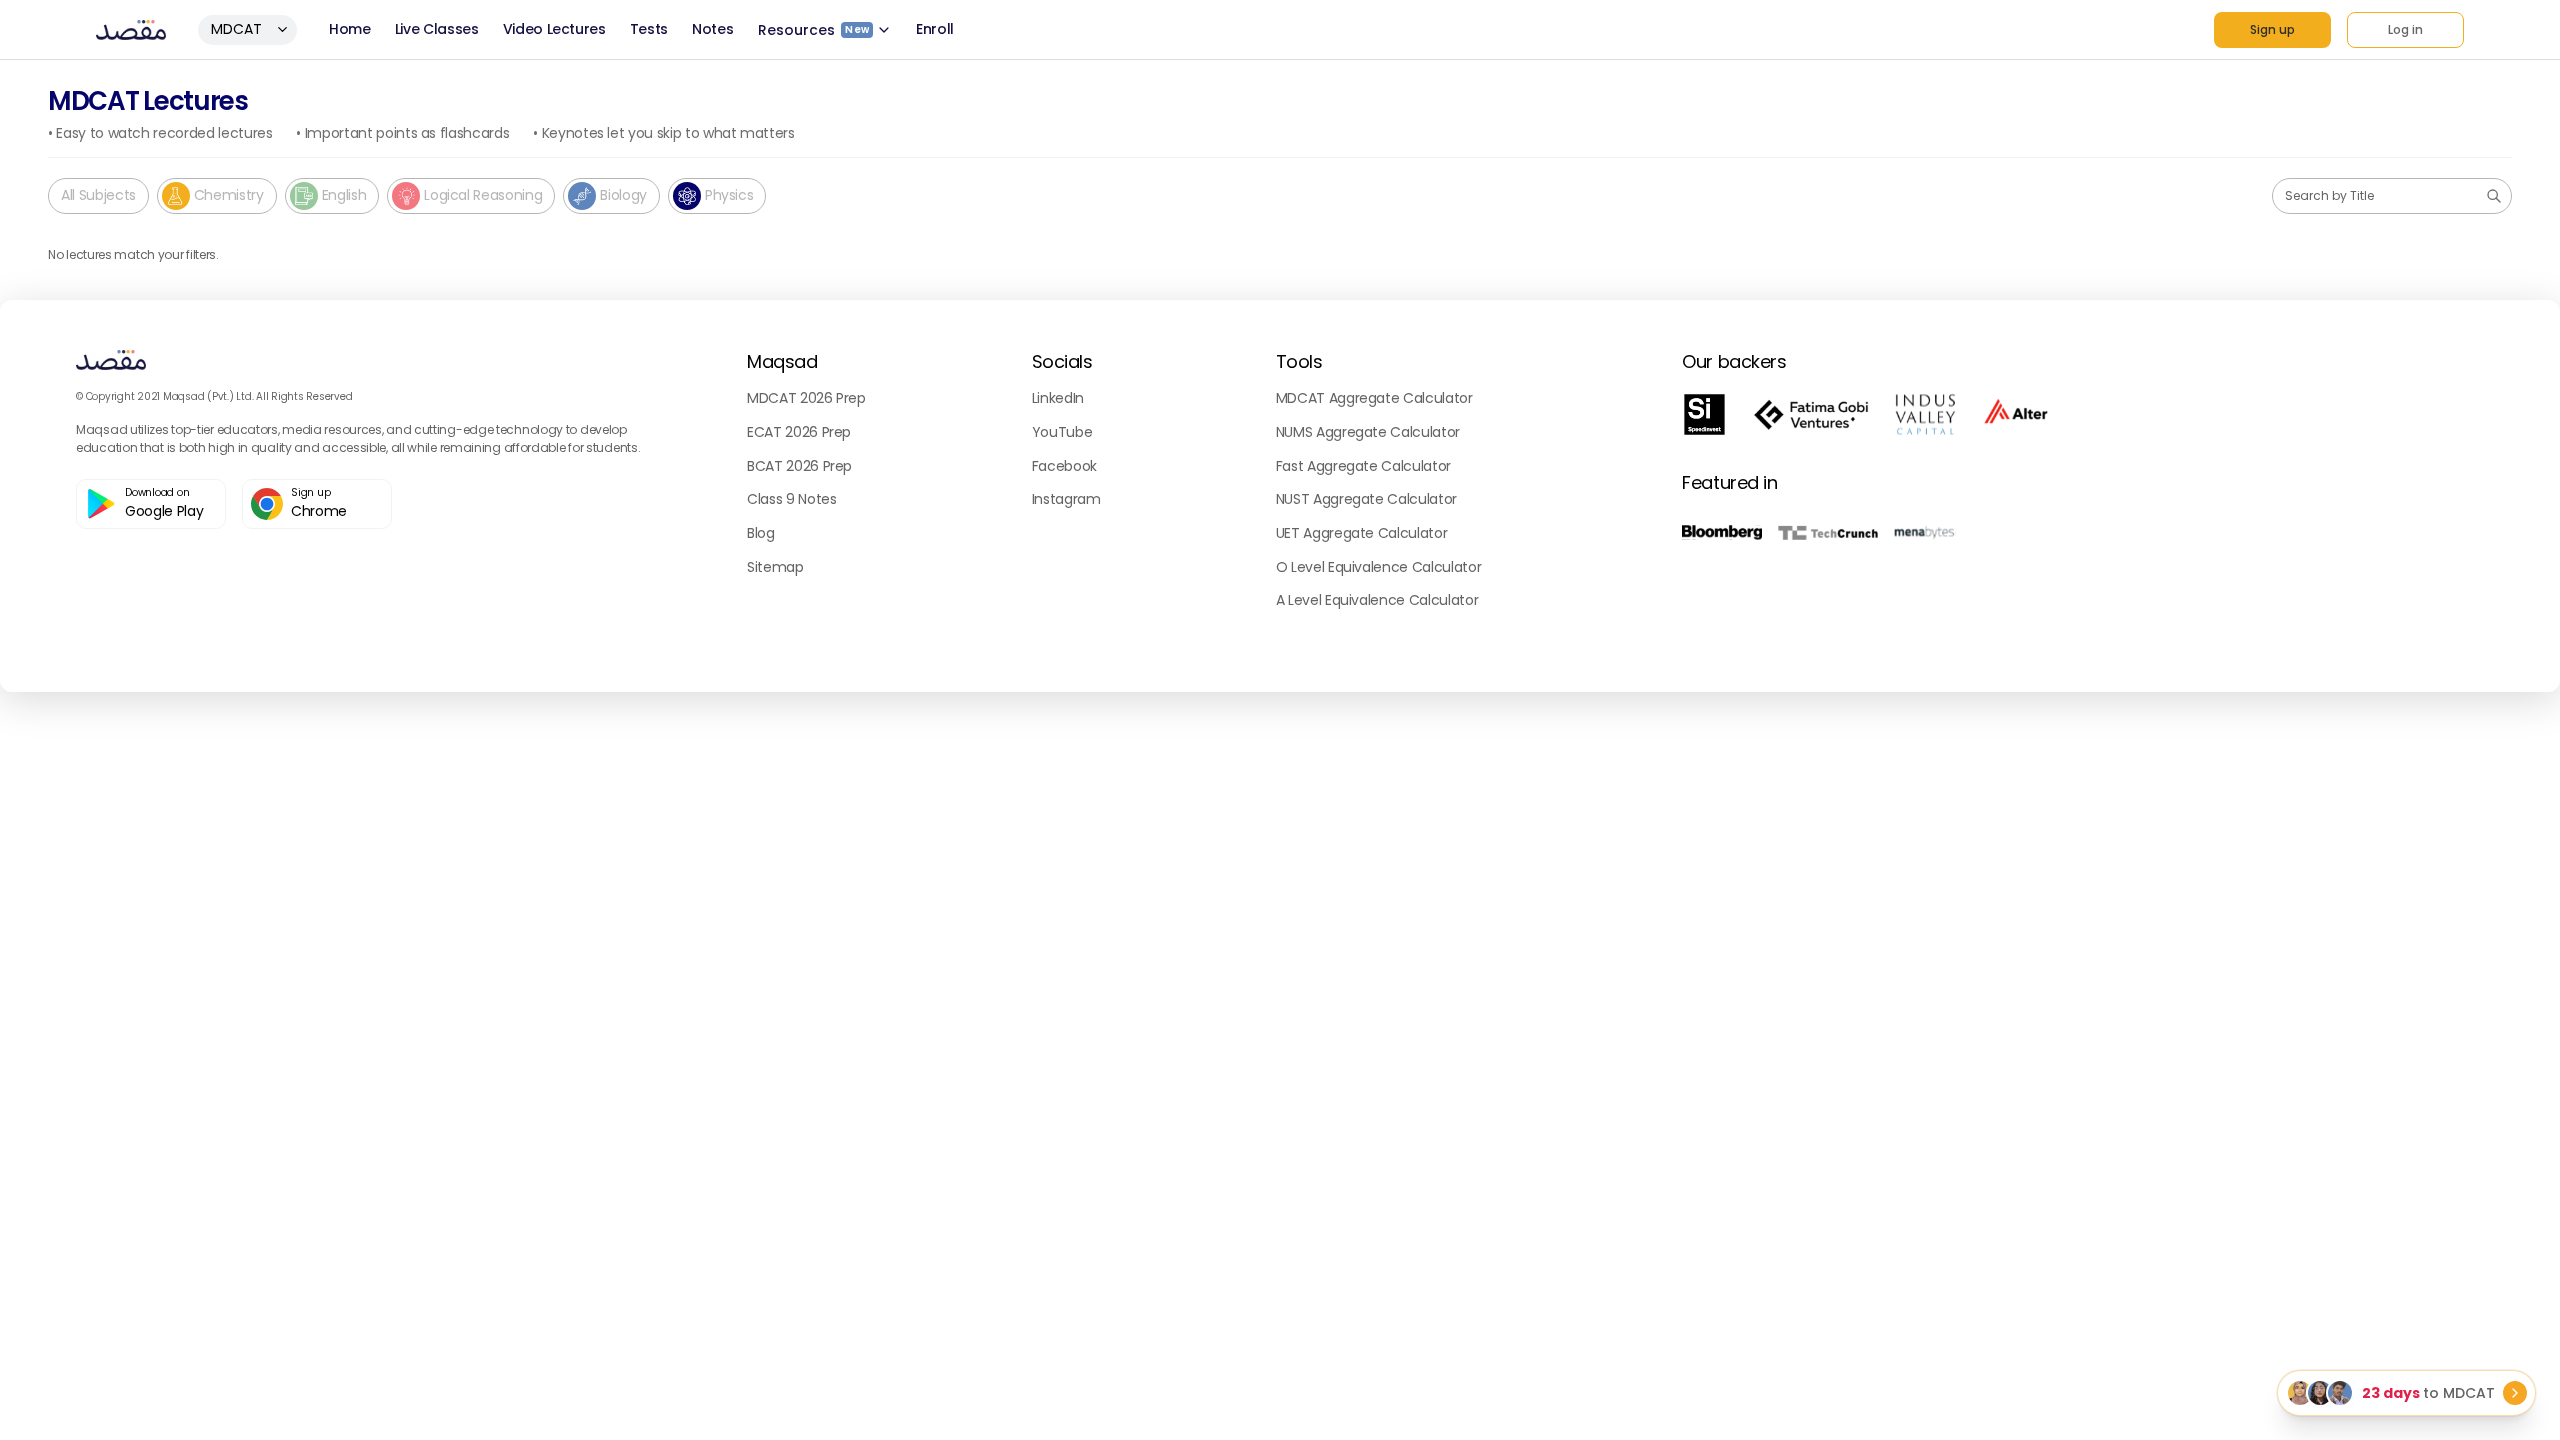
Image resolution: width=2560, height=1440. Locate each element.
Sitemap (775, 567)
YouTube (1062, 432)
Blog (761, 533)
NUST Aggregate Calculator (1366, 499)
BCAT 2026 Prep (799, 466)
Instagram (1066, 499)
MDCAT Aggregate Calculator (1374, 398)
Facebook (1064, 466)
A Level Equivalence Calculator (1377, 600)
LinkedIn (1058, 398)
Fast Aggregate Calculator (1363, 466)
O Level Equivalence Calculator (1379, 567)
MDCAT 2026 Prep (806, 398)
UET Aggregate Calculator (1362, 533)
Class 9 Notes (791, 499)
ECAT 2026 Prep (799, 432)
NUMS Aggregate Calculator (1368, 432)
